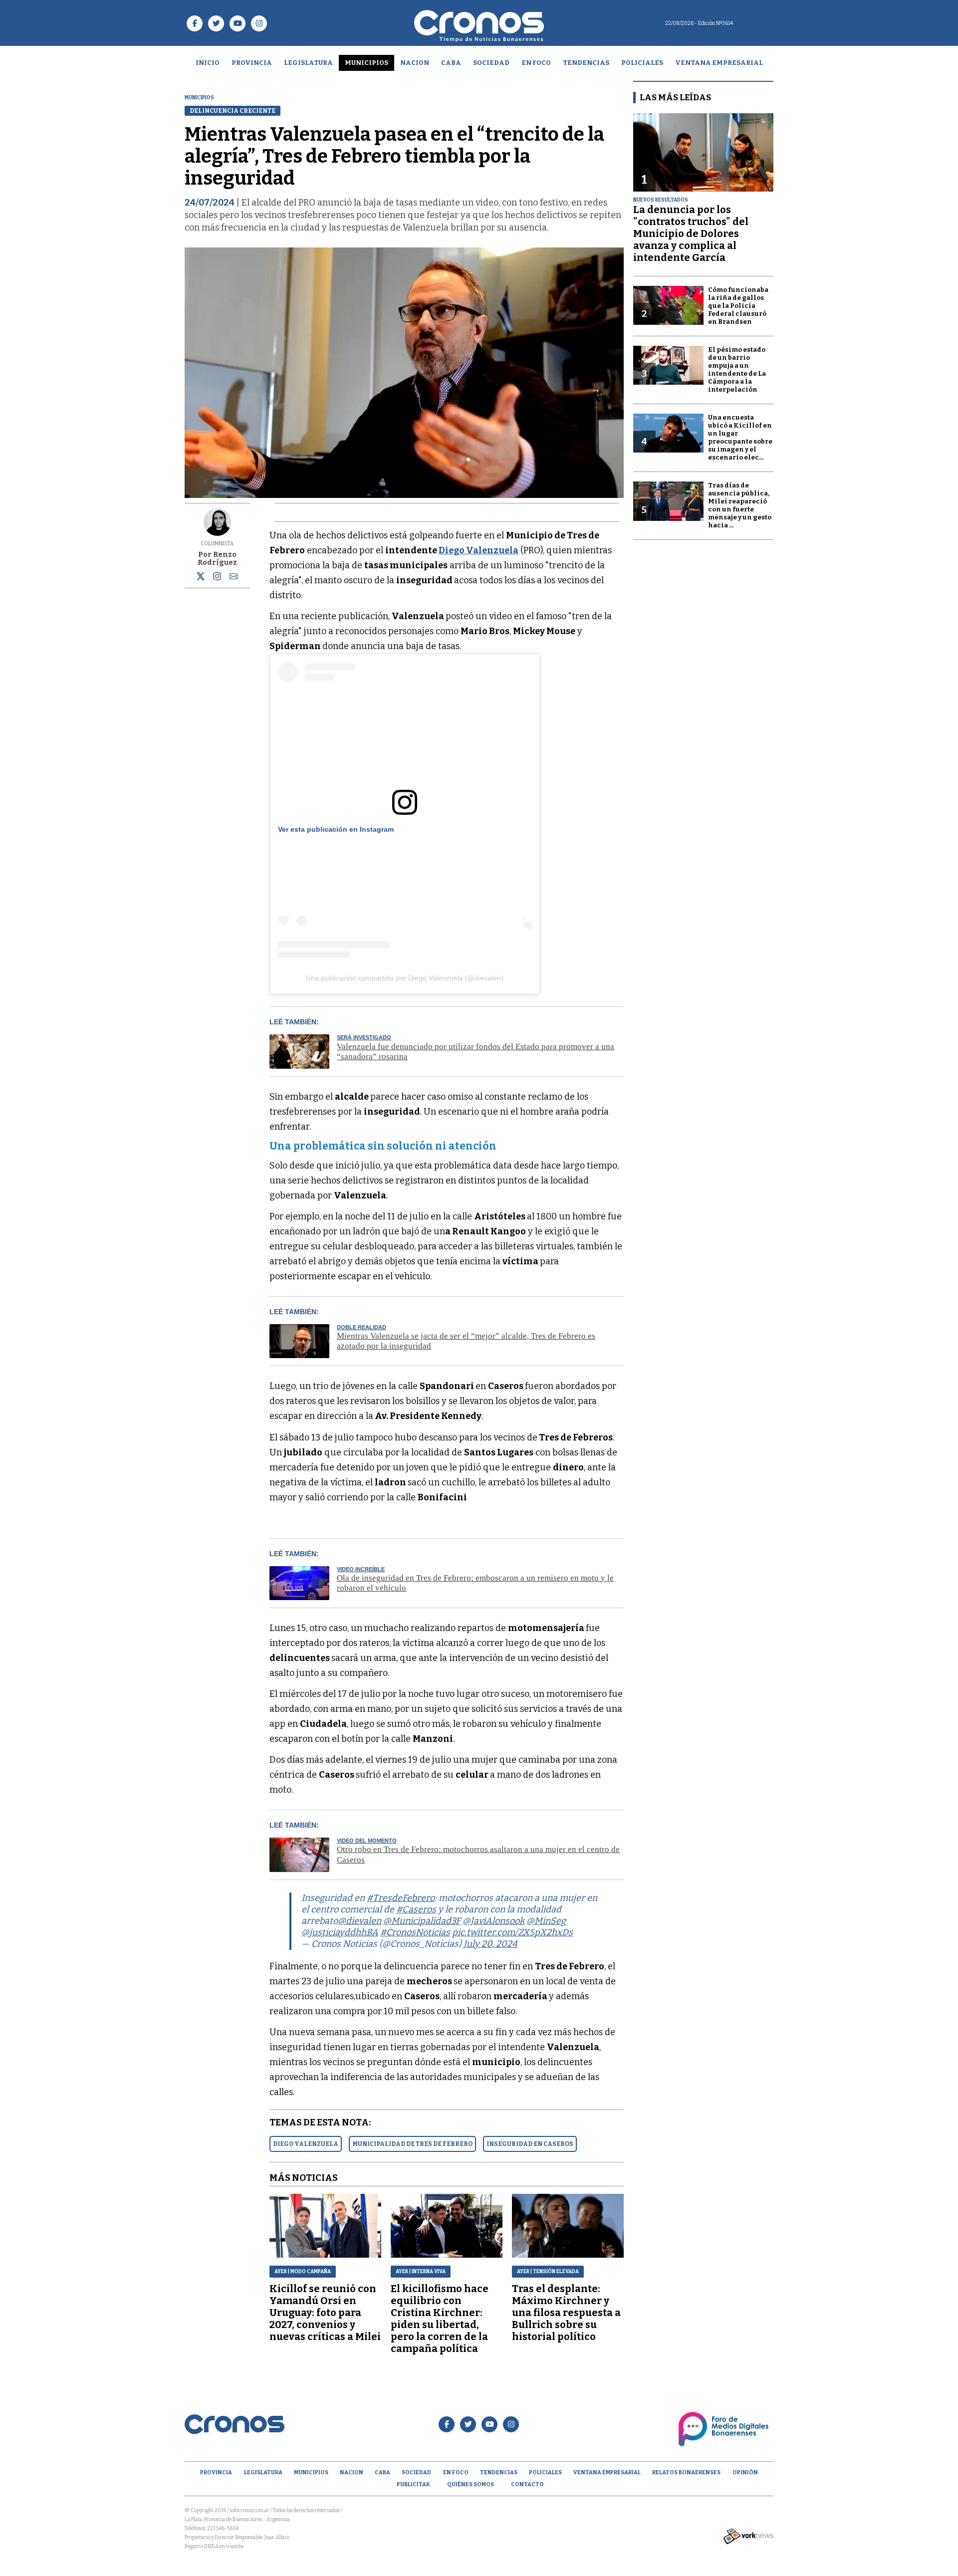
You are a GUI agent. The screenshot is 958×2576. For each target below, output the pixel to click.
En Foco (536, 63)
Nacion (415, 63)
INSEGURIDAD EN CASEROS (530, 2144)
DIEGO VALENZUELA (306, 2144)
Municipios (366, 63)
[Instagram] (217, 576)
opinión (745, 2472)
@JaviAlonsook (493, 1921)
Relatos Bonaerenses (686, 2472)
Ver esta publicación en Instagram (336, 829)
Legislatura (308, 63)
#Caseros (416, 1909)
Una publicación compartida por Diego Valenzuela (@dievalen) (405, 978)
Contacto (527, 2484)
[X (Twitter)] (201, 578)
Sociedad (491, 63)
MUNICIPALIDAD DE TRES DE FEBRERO (412, 2144)
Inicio (208, 63)
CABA (451, 63)
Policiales (642, 63)
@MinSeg (546, 1921)
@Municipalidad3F (422, 1921)
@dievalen (359, 1921)
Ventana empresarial (719, 63)
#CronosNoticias (415, 1932)
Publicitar (413, 2484)
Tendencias (586, 63)
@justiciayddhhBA (340, 1932)
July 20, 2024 (490, 1944)
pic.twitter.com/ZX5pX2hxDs (512, 1932)
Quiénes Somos (471, 2484)
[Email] (234, 578)
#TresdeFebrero (401, 1898)
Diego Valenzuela (479, 550)
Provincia (252, 63)
